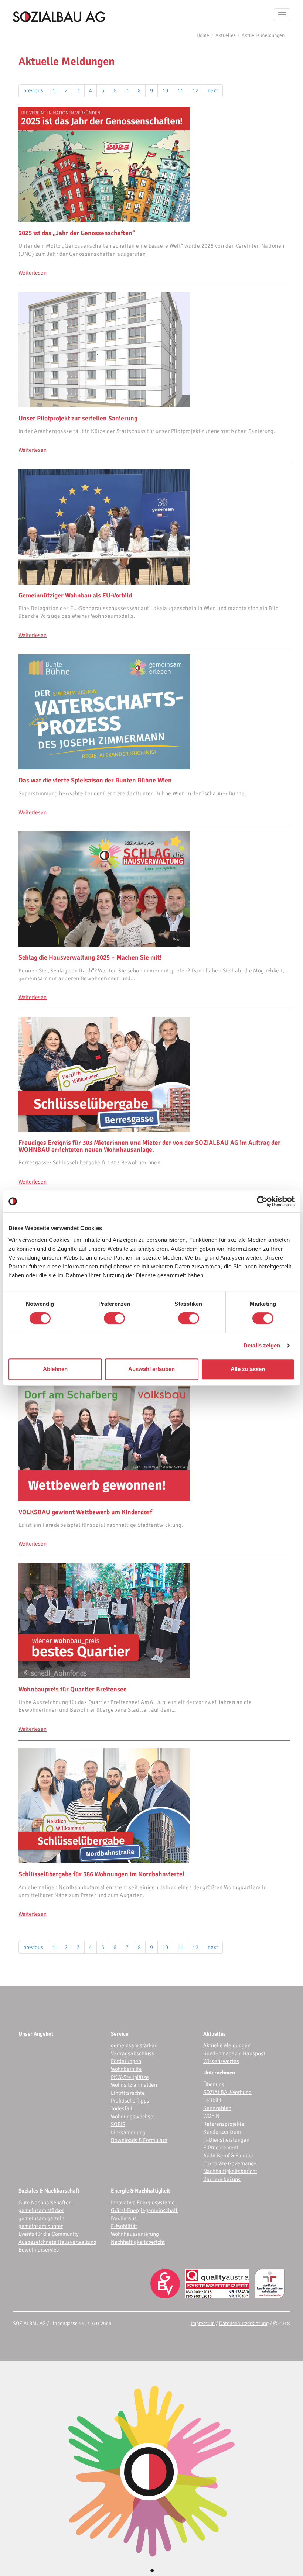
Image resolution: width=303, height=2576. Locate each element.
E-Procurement (221, 2148)
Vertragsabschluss (132, 2053)
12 (195, 90)
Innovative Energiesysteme (143, 2203)
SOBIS (118, 2124)
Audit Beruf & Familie (228, 2156)
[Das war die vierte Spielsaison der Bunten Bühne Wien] (154, 712)
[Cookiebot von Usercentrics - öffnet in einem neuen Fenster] (262, 1201)
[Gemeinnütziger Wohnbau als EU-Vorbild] (154, 527)
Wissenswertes (221, 2061)
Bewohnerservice (39, 2250)
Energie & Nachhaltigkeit (140, 2191)
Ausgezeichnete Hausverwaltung (57, 2242)
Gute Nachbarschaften (45, 2203)
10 (165, 90)
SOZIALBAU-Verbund (227, 2092)
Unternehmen (219, 2073)
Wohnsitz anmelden (134, 2085)
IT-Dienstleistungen (226, 2140)
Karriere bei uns (222, 2179)
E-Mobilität (124, 2226)
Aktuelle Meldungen (263, 35)
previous (33, 90)
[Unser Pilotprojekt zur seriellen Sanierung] (154, 350)
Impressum (203, 2323)
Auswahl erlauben (151, 1369)
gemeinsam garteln (41, 2218)
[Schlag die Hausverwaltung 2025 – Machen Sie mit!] (154, 889)
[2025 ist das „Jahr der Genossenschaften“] (154, 165)
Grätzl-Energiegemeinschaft (144, 2210)
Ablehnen (55, 1369)
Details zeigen (262, 1345)
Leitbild (212, 2100)
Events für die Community (49, 2234)
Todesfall (122, 2108)
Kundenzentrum (222, 2132)
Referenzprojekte (224, 2124)
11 (180, 90)
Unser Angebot (36, 2034)
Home (203, 35)
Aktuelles (226, 35)
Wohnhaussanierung (135, 2234)
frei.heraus (124, 2218)
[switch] (114, 1318)
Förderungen (126, 2061)
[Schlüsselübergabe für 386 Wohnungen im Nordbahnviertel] (154, 1806)
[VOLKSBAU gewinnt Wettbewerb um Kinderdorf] (154, 1444)
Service (120, 2034)
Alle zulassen (248, 1369)
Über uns (214, 2084)
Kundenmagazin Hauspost (234, 2053)
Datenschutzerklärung (244, 2323)
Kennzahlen (217, 2108)
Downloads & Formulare (139, 2140)
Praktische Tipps (130, 2101)
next (213, 90)
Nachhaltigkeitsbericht (230, 2171)
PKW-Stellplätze (130, 2077)
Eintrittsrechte (128, 2093)
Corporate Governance (230, 2163)
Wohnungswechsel (133, 2117)
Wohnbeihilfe (126, 2069)
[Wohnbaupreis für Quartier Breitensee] (154, 1621)
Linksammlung (128, 2132)
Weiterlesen (33, 273)
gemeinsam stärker (134, 2045)
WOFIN (211, 2116)
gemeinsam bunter (41, 2226)
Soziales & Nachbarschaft (49, 2191)
